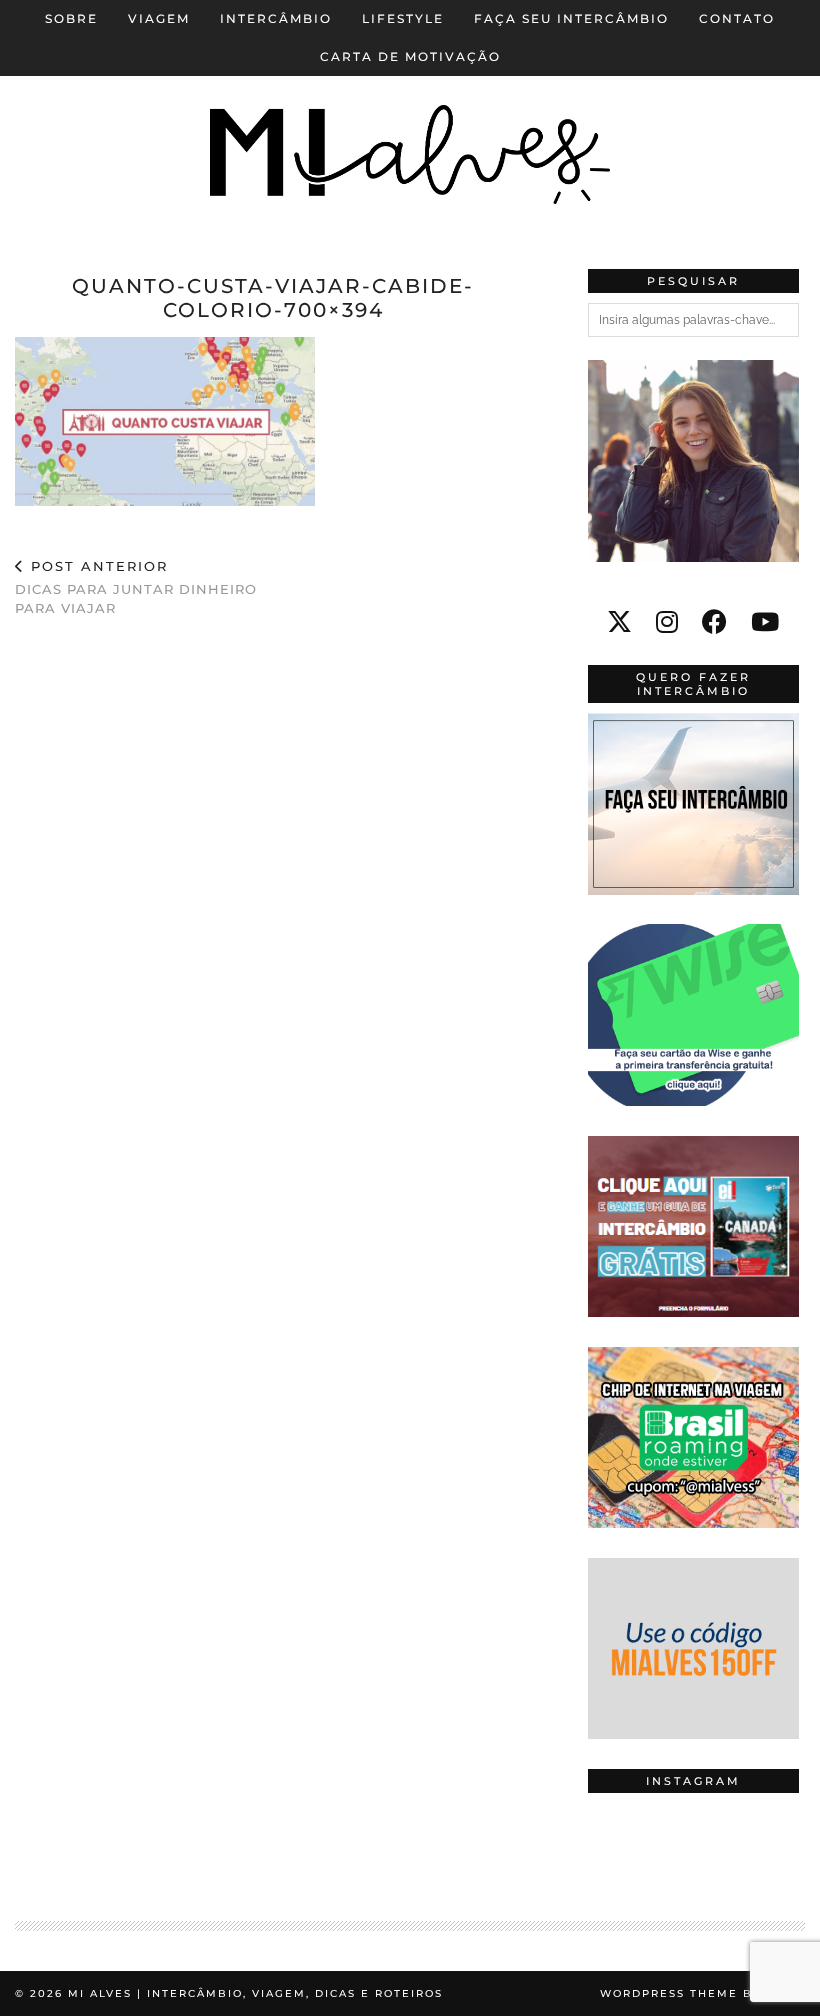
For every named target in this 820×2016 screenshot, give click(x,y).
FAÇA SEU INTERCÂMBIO (571, 18)
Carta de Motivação (410, 56)
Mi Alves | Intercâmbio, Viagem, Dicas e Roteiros (255, 1993)
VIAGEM (159, 18)
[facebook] (714, 622)
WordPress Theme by (702, 1993)
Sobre (71, 18)
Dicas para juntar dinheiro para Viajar (136, 587)
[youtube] (765, 622)
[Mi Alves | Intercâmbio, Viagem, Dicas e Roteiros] (410, 119)
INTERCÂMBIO (276, 18)
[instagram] (667, 622)
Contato (737, 18)
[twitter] (619, 622)
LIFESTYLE (403, 18)
